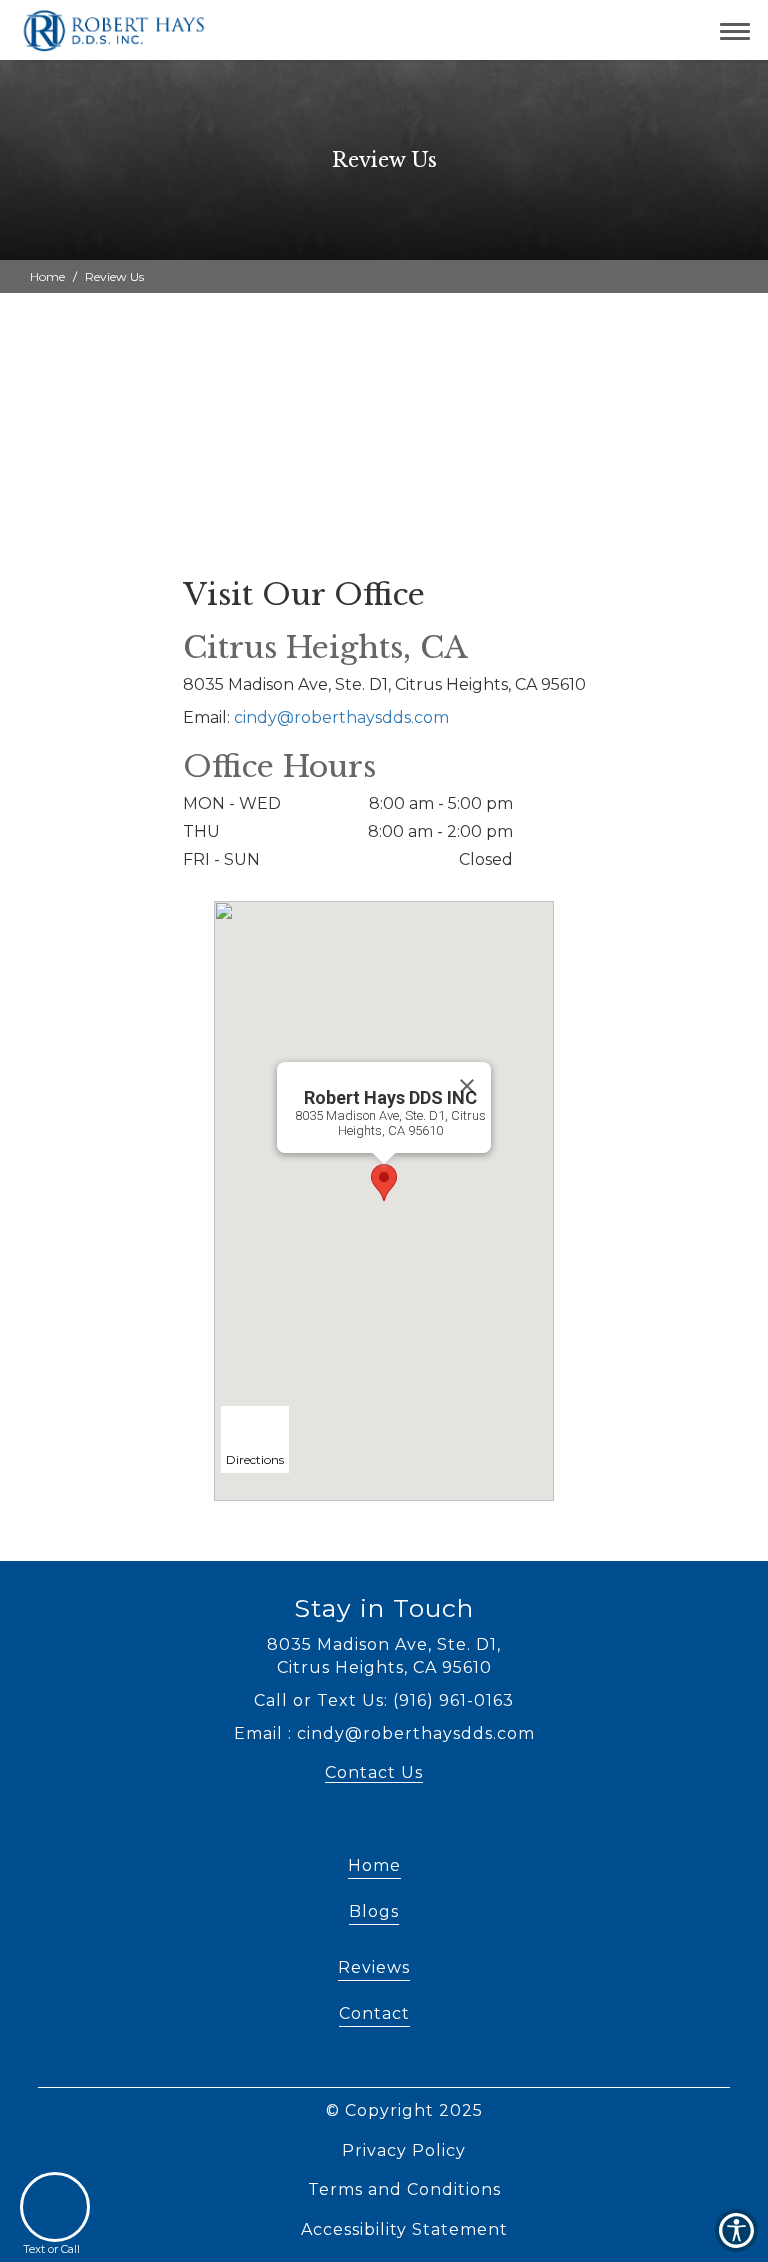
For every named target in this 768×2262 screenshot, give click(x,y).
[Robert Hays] (111, 30)
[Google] (355, 1829)
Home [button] (47, 276)
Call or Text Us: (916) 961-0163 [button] (384, 1700)
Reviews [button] (374, 1967)
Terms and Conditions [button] (404, 2189)
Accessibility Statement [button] (404, 2229)
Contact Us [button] (374, 1772)
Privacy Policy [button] (404, 2150)
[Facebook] (389, 1829)
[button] (640, 30)
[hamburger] (742, 28)
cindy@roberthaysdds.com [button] (341, 717)
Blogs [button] (374, 1911)
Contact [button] (374, 2013)
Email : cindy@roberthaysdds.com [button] (384, 1733)
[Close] (467, 1086)
